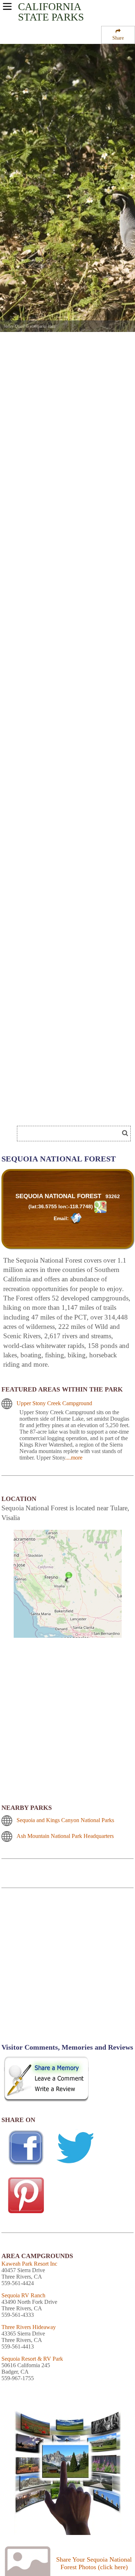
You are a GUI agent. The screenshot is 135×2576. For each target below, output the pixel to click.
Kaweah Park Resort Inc (29, 2264)
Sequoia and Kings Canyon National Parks (65, 1820)
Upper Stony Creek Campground (54, 1403)
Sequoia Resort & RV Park (32, 2359)
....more (74, 1458)
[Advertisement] (67, 1970)
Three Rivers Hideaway (29, 2327)
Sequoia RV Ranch (23, 2295)
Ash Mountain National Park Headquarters (65, 1836)
